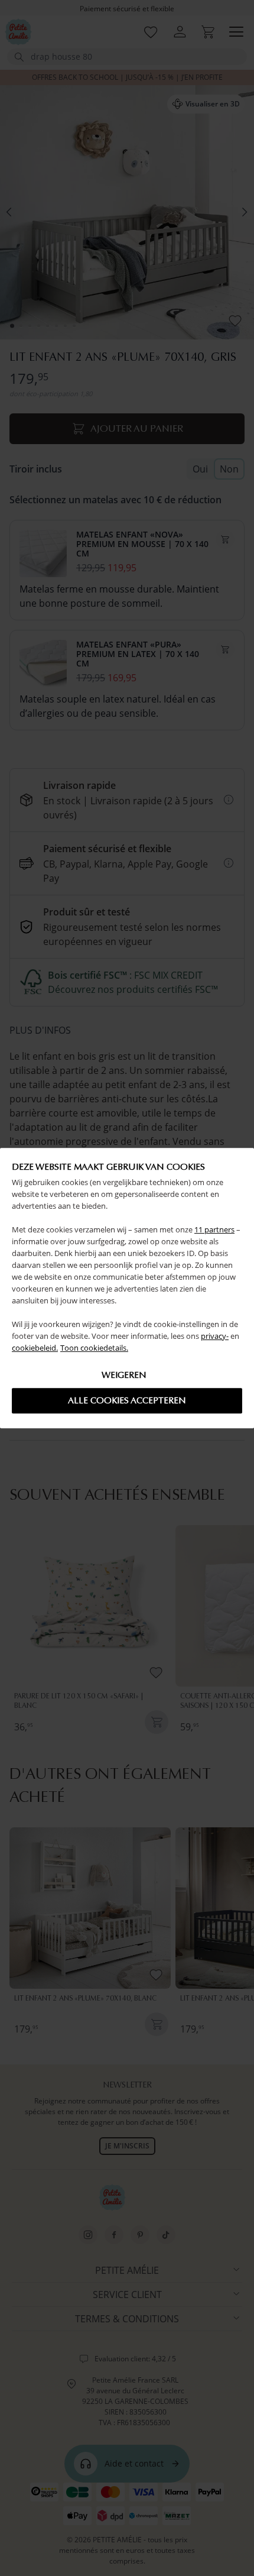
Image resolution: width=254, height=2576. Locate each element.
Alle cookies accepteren (127, 1400)
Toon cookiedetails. (94, 1348)
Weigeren (124, 1375)
